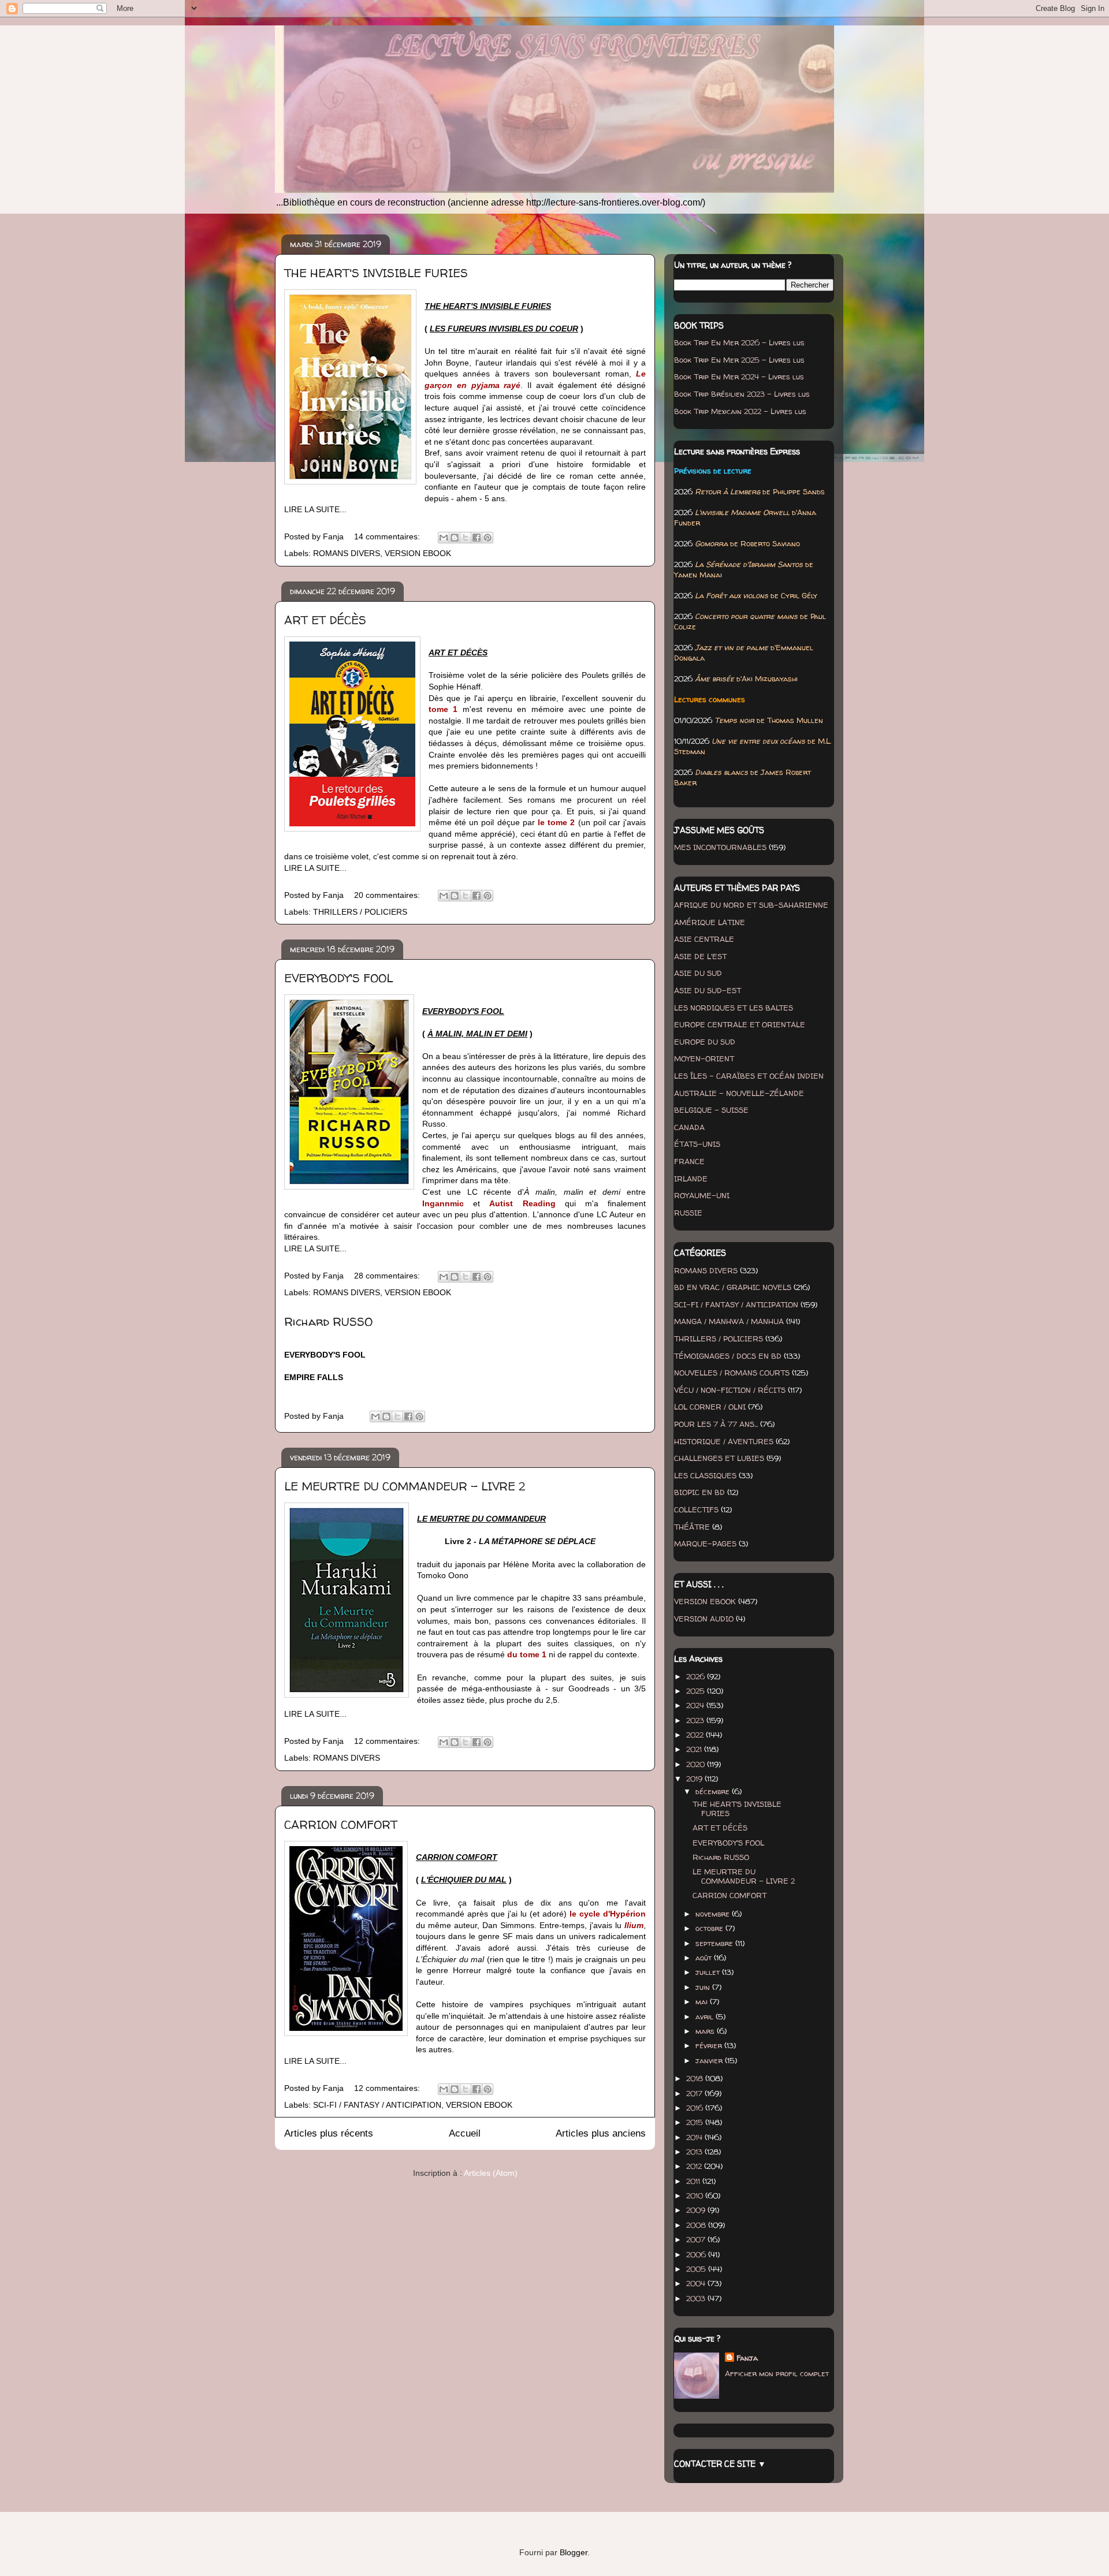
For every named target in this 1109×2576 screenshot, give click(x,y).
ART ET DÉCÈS (325, 620)
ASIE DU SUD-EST (708, 990)
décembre (714, 1791)
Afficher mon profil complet (777, 2373)
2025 (697, 1691)
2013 (695, 2152)
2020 (697, 1764)
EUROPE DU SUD (705, 1042)
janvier (710, 2060)
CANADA (689, 1127)
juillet (709, 1972)
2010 (696, 2195)
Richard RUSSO (328, 1321)
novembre (714, 1914)
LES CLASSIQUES (705, 1475)
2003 (697, 2298)
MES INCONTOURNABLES (720, 847)
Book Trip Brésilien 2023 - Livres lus (742, 394)
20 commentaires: (388, 895)
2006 (697, 2254)
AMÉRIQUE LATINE (710, 922)
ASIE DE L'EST (700, 956)
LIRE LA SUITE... (315, 509)
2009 (697, 2210)
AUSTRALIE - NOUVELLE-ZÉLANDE (739, 1093)
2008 (697, 2225)
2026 (697, 1676)
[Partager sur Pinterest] (487, 538)
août (705, 1958)
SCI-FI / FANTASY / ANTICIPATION (377, 2105)
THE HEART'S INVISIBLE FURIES (376, 273)
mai (703, 2001)
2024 (696, 1705)
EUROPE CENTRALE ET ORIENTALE (740, 1024)
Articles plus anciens (601, 2133)
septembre (715, 1943)
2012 (695, 2166)
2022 (696, 1735)
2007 (697, 2239)
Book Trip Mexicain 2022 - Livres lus (740, 411)
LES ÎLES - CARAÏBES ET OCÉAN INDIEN (749, 1076)
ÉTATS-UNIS (697, 1144)
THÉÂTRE (692, 1527)
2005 (697, 2269)
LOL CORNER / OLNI (710, 1407)
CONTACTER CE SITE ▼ (720, 2464)
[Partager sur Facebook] (477, 538)
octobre (710, 1928)
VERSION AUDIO (704, 1619)
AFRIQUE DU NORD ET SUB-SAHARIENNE (751, 905)
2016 (696, 2108)
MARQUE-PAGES (705, 1544)
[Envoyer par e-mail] (444, 538)
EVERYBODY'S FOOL (338, 978)
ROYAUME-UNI (702, 1195)
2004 (697, 2283)
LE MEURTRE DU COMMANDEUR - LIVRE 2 (405, 1486)
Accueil (465, 2133)
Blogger (574, 2552)
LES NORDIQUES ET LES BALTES (734, 1008)
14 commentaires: (388, 536)
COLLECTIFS (696, 1509)
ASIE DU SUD (698, 973)
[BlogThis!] (455, 538)
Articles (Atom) (491, 2173)
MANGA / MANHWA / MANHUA (729, 1321)
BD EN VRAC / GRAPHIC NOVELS (733, 1287)
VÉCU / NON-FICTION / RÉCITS (730, 1390)
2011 (694, 2181)
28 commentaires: (388, 1276)
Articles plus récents (329, 2133)
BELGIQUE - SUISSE (711, 1110)
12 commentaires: (388, 1741)
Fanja (747, 2358)
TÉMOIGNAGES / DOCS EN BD (728, 1356)
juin (704, 1987)
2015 (696, 2122)
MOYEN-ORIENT (704, 1058)
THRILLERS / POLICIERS (360, 912)
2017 (695, 2093)
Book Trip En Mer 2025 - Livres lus (739, 360)
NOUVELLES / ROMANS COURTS (732, 1373)
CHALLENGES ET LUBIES (719, 1458)
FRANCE (689, 1161)
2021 (695, 1749)
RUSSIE (688, 1213)
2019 (695, 1779)
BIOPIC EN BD (699, 1492)
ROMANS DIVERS (347, 553)
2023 (696, 1720)
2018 (696, 2078)
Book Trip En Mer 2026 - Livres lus (739, 342)
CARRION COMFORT (341, 1824)
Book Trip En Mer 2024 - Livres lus (739, 376)
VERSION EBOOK (418, 553)
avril (706, 2016)
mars (706, 2031)
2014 (695, 2137)
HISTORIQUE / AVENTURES (724, 1441)
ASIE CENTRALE (704, 939)
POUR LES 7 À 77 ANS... (716, 1424)
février (710, 2045)
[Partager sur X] (466, 538)
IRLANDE (691, 1179)
